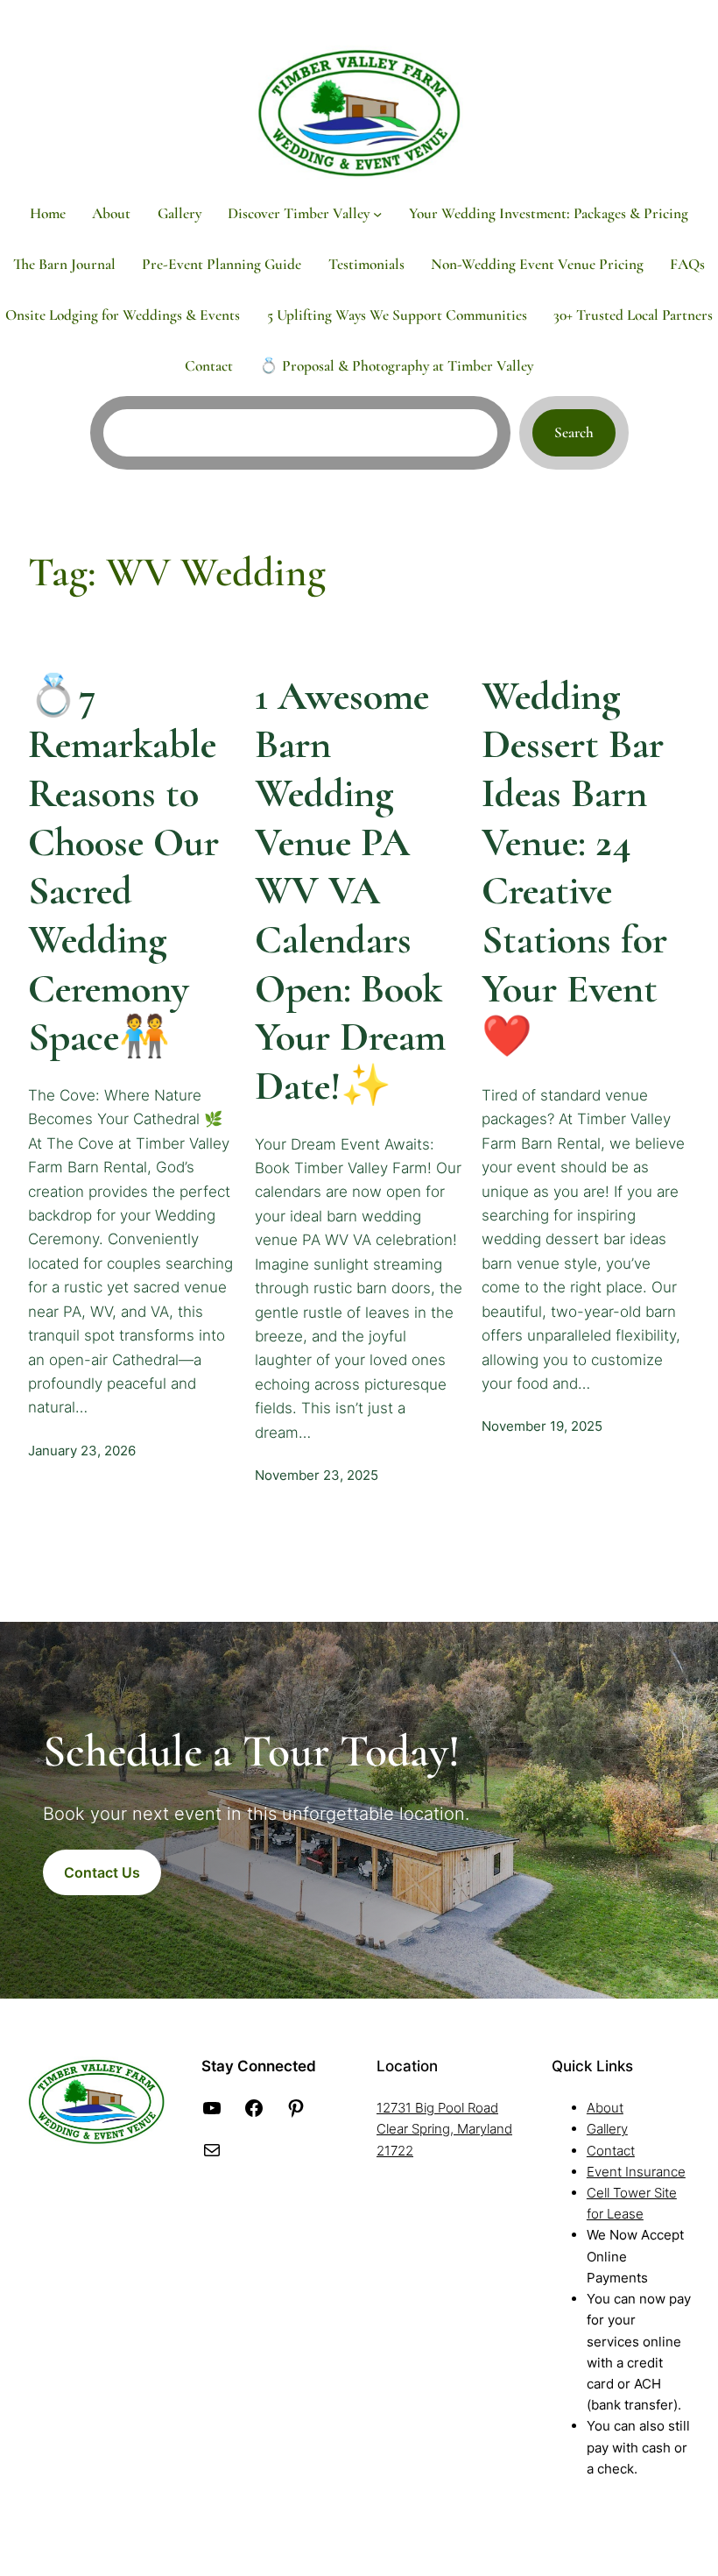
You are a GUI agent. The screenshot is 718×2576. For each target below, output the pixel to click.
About (605, 2108)
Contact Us (102, 1872)
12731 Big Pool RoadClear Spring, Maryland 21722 (444, 2129)
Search (574, 432)
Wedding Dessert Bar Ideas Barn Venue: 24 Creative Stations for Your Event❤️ (574, 867)
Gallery (607, 2129)
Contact (611, 2151)
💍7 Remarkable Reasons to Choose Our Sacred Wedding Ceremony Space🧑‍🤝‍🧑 (123, 867)
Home (48, 213)
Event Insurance (636, 2172)
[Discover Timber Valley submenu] (377, 213)
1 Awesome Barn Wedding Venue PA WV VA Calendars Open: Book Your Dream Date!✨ (350, 891)
